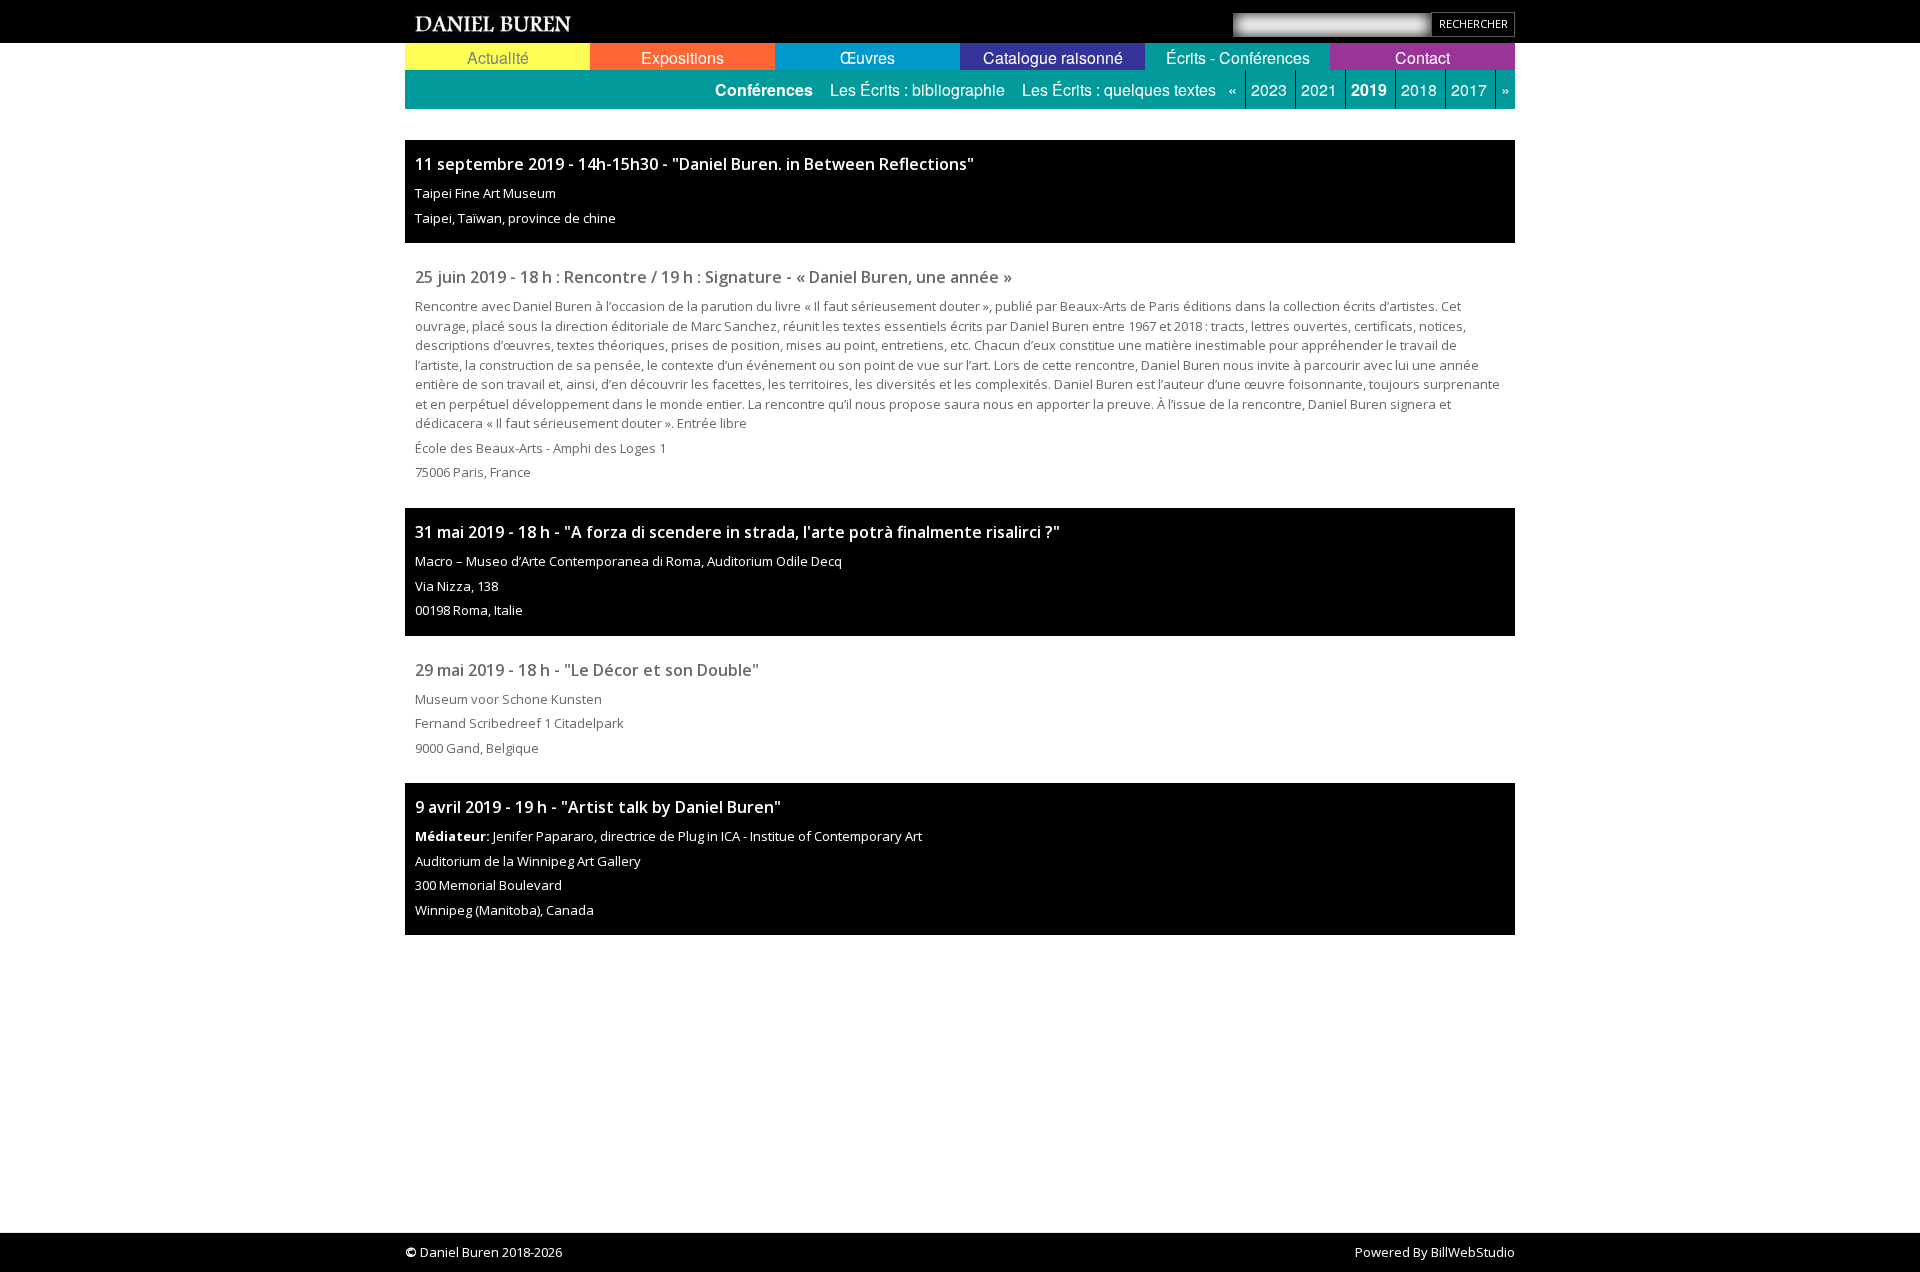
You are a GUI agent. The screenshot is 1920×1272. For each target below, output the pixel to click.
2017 (1469, 89)
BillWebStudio (1473, 1252)
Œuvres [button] (867, 57)
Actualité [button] (498, 57)
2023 (1269, 89)
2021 (1319, 89)
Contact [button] (1422, 57)
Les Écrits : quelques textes (1119, 89)
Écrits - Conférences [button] (1238, 57)
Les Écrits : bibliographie (917, 89)
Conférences (764, 89)
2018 (1419, 89)
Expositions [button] (682, 57)
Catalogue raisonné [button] (1053, 57)
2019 (1369, 89)
